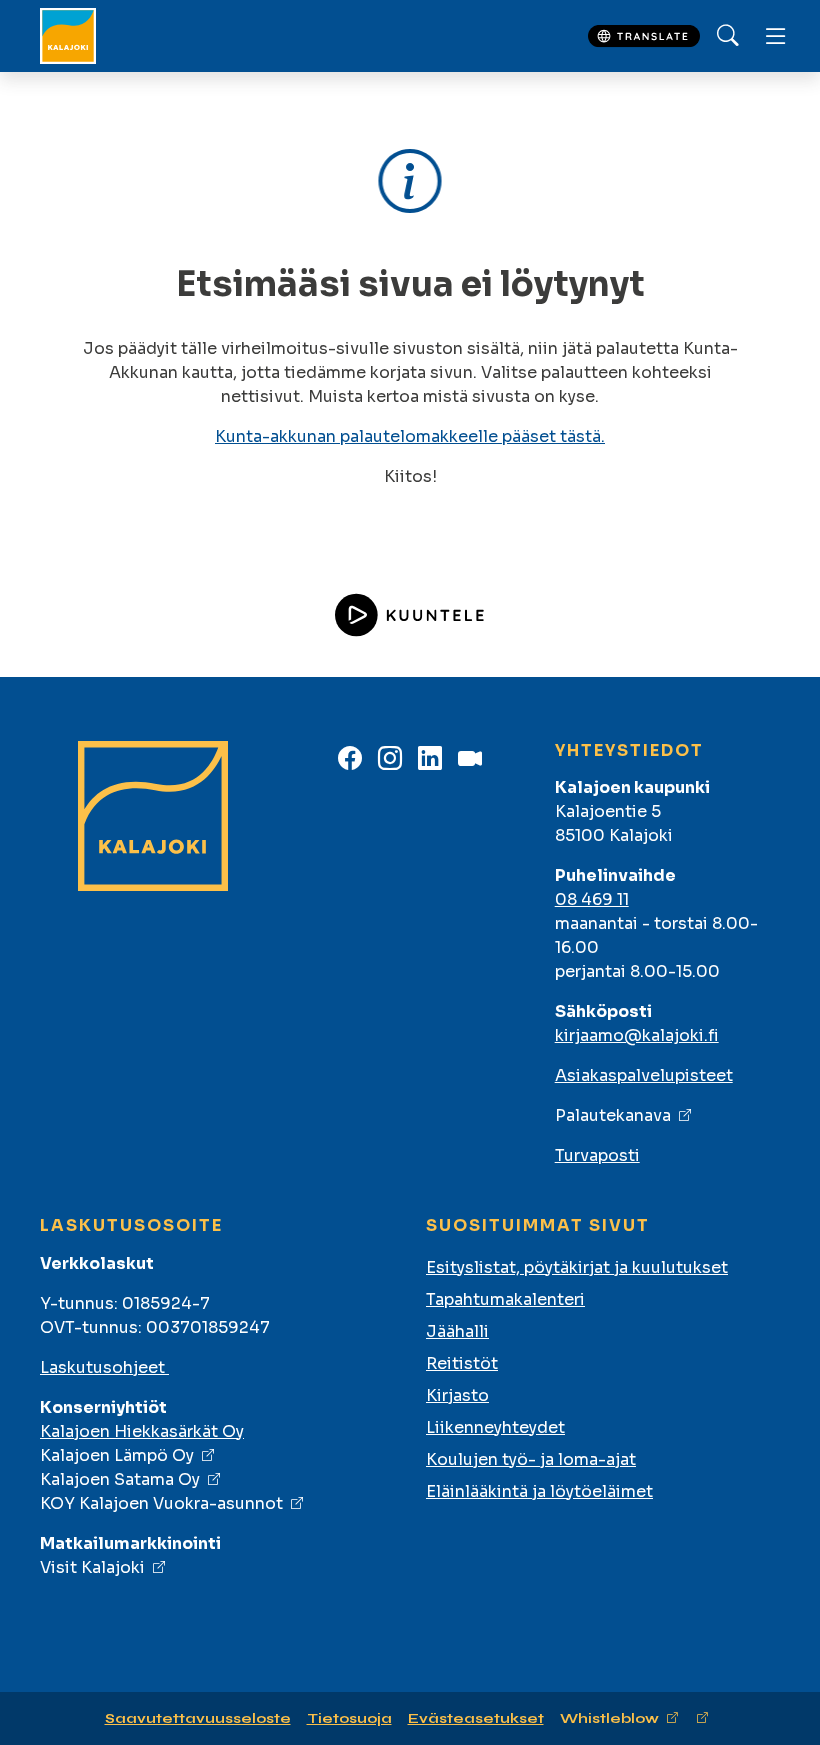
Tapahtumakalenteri (505, 1299)
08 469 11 (592, 899)
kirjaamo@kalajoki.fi (637, 1035)
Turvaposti (597, 1155)
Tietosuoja (349, 1718)
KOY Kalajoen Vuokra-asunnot (161, 1503)
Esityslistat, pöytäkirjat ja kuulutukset (577, 1267)
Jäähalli (457, 1331)
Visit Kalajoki (92, 1567)
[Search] (728, 36)
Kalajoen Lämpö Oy (117, 1455)
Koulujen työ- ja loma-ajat (531, 1459)
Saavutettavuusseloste (198, 1718)
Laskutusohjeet (104, 1367)
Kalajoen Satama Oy (120, 1479)
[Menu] (776, 36)
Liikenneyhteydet (495, 1427)
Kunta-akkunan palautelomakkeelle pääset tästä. (410, 436)
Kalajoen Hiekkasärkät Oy (142, 1431)
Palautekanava (613, 1115)
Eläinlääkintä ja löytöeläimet (539, 1491)
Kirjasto (457, 1395)
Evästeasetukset (476, 1718)
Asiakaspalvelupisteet (644, 1075)
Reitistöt (462, 1363)
